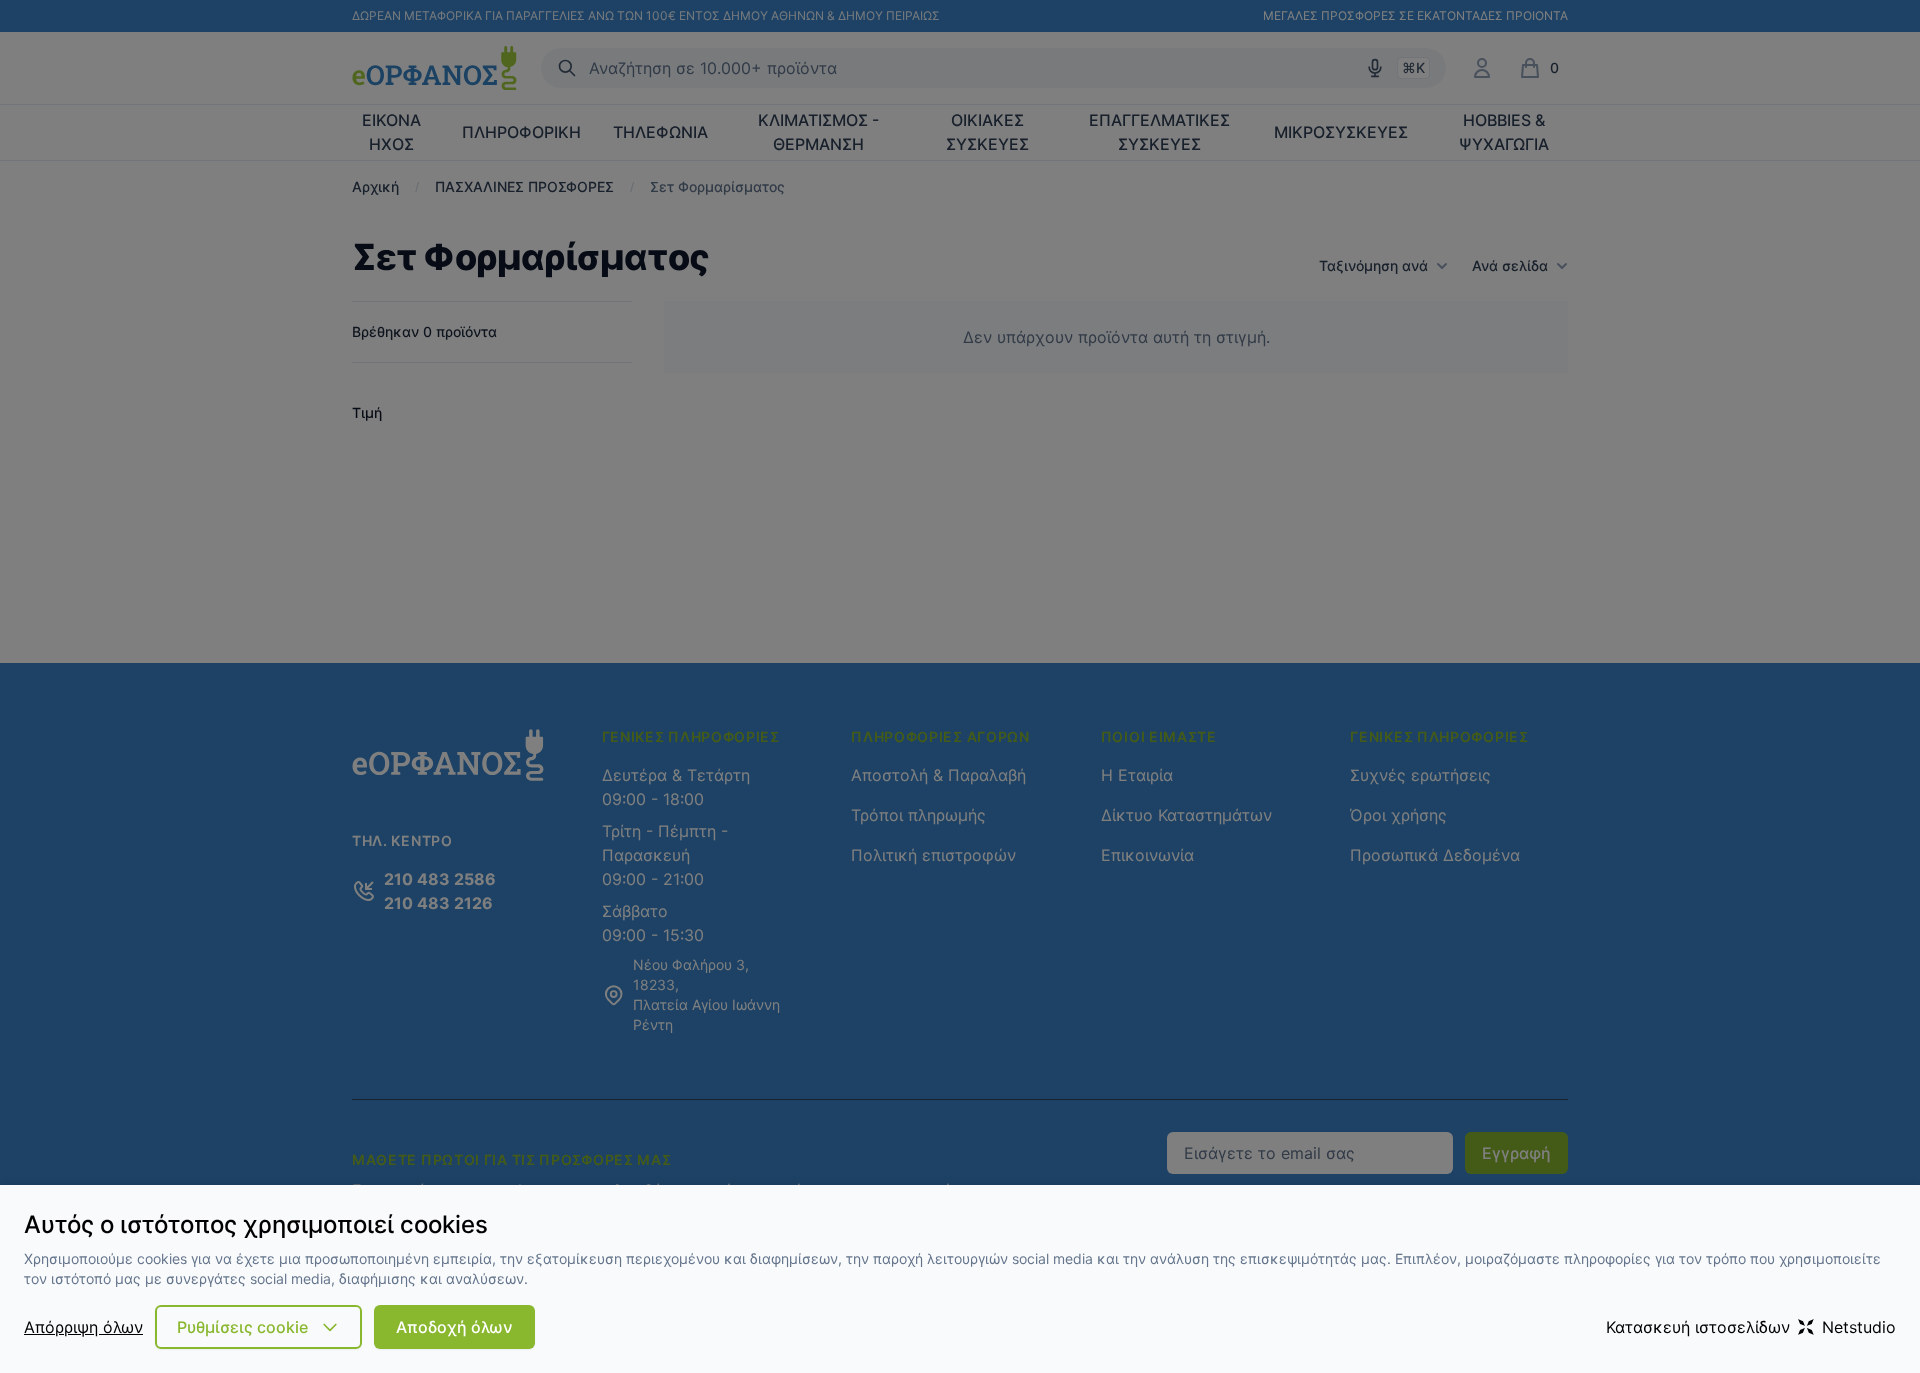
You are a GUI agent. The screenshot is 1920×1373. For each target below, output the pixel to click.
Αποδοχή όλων (454, 1327)
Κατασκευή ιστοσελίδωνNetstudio (1751, 1327)
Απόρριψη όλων (83, 1327)
